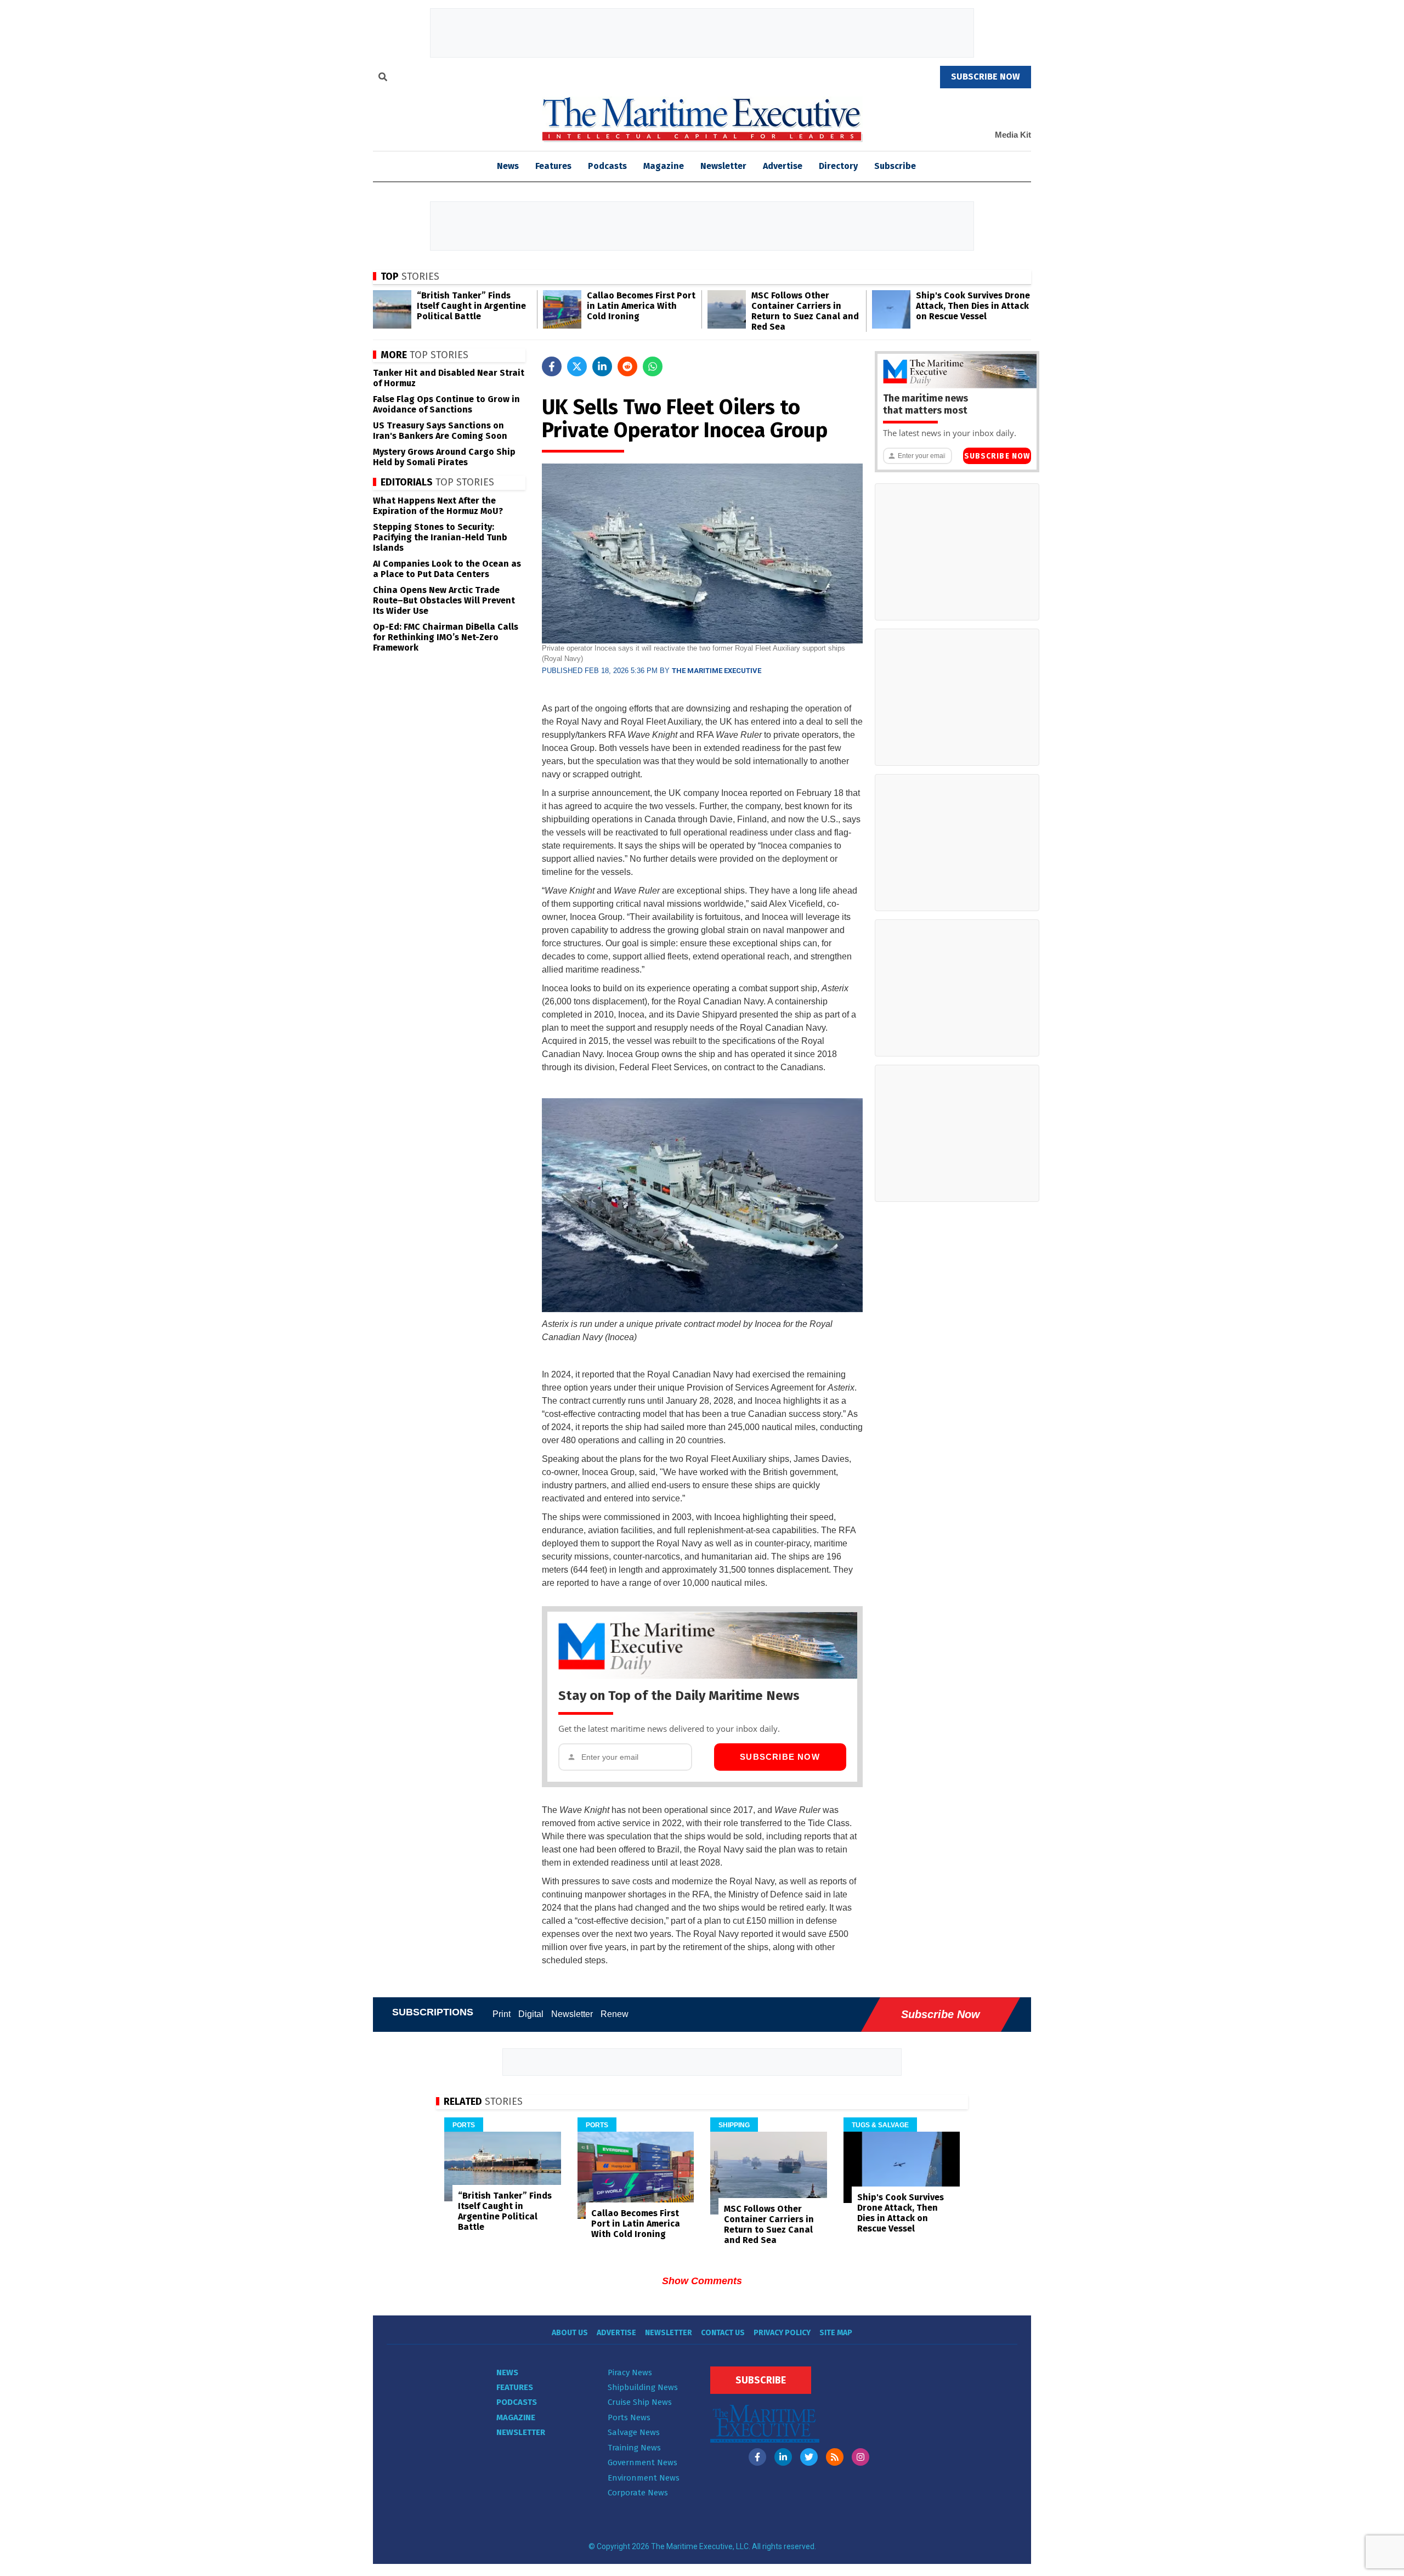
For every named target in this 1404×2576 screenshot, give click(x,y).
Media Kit (1013, 135)
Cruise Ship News (640, 2402)
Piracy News (630, 2372)
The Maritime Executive (717, 671)
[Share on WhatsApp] (653, 366)
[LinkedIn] (783, 2457)
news (508, 166)
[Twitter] (809, 2457)
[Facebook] (757, 2457)
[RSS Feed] (835, 2457)
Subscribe (895, 166)
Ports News (629, 2417)
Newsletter (723, 166)
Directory (838, 166)
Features (553, 166)
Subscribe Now (780, 1757)
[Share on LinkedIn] (602, 366)
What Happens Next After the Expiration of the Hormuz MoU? (438, 506)
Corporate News (638, 2493)
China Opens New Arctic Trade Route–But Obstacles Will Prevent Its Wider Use (444, 600)
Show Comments (702, 2281)
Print (502, 2014)
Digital (531, 2014)
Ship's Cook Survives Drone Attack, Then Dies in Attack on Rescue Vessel (973, 306)
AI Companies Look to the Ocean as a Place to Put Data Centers (447, 569)
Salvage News (634, 2432)
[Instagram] (860, 2457)
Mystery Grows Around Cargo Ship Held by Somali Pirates (444, 457)
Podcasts (607, 166)
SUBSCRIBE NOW (986, 77)
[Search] (383, 78)
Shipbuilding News (643, 2387)
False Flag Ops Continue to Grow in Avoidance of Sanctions (446, 404)
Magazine (664, 166)
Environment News (644, 2478)
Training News (634, 2448)
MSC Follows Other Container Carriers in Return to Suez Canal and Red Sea (805, 311)
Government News (642, 2462)
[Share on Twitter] (577, 366)
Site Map (836, 2333)
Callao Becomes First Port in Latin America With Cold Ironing (641, 306)
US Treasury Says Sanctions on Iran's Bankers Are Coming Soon (440, 431)
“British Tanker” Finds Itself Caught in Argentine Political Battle (471, 306)
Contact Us (723, 2333)
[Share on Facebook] (552, 366)
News (507, 2372)
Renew (615, 2014)
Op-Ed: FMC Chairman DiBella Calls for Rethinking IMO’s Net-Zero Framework (446, 637)
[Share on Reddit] (627, 366)
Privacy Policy (782, 2333)
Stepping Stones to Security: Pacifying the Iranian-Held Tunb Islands (440, 537)
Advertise (783, 166)
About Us (570, 2333)
